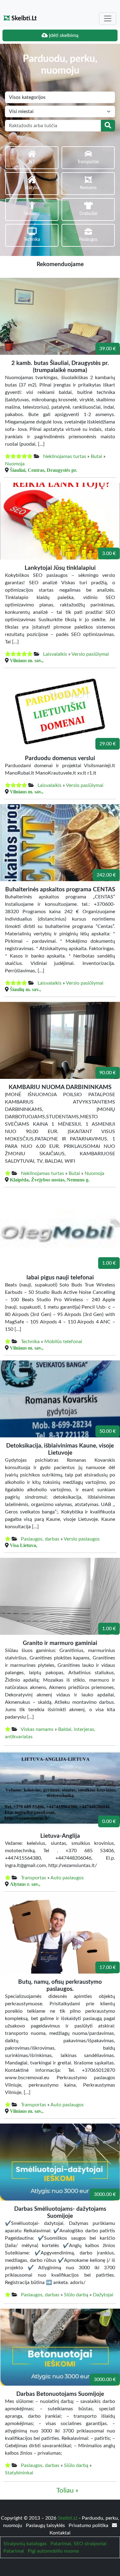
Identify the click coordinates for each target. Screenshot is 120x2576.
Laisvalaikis (55, 654)
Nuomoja (15, 464)
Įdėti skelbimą (63, 35)
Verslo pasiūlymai (90, 654)
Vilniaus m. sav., (27, 660)
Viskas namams (37, 1729)
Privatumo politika (89, 2525)
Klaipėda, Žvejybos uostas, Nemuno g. (50, 1180)
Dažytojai (103, 2295)
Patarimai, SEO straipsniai (78, 2544)
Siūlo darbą (76, 2295)
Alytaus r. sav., (25, 1884)
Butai (96, 456)
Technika (30, 1342)
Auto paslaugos (67, 1878)
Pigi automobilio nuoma (53, 2551)
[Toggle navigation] (108, 18)
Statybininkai (19, 2473)
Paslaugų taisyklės (46, 2525)
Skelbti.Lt (23, 18)
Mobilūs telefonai (63, 1342)
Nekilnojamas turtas (65, 456)
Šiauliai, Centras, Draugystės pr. (44, 470)
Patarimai (14, 2551)
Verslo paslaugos (82, 1539)
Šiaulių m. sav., (25, 989)
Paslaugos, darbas (40, 1539)
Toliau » (67, 2491)
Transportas (34, 1878)
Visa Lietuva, (24, 1545)
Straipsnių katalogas (25, 2544)
